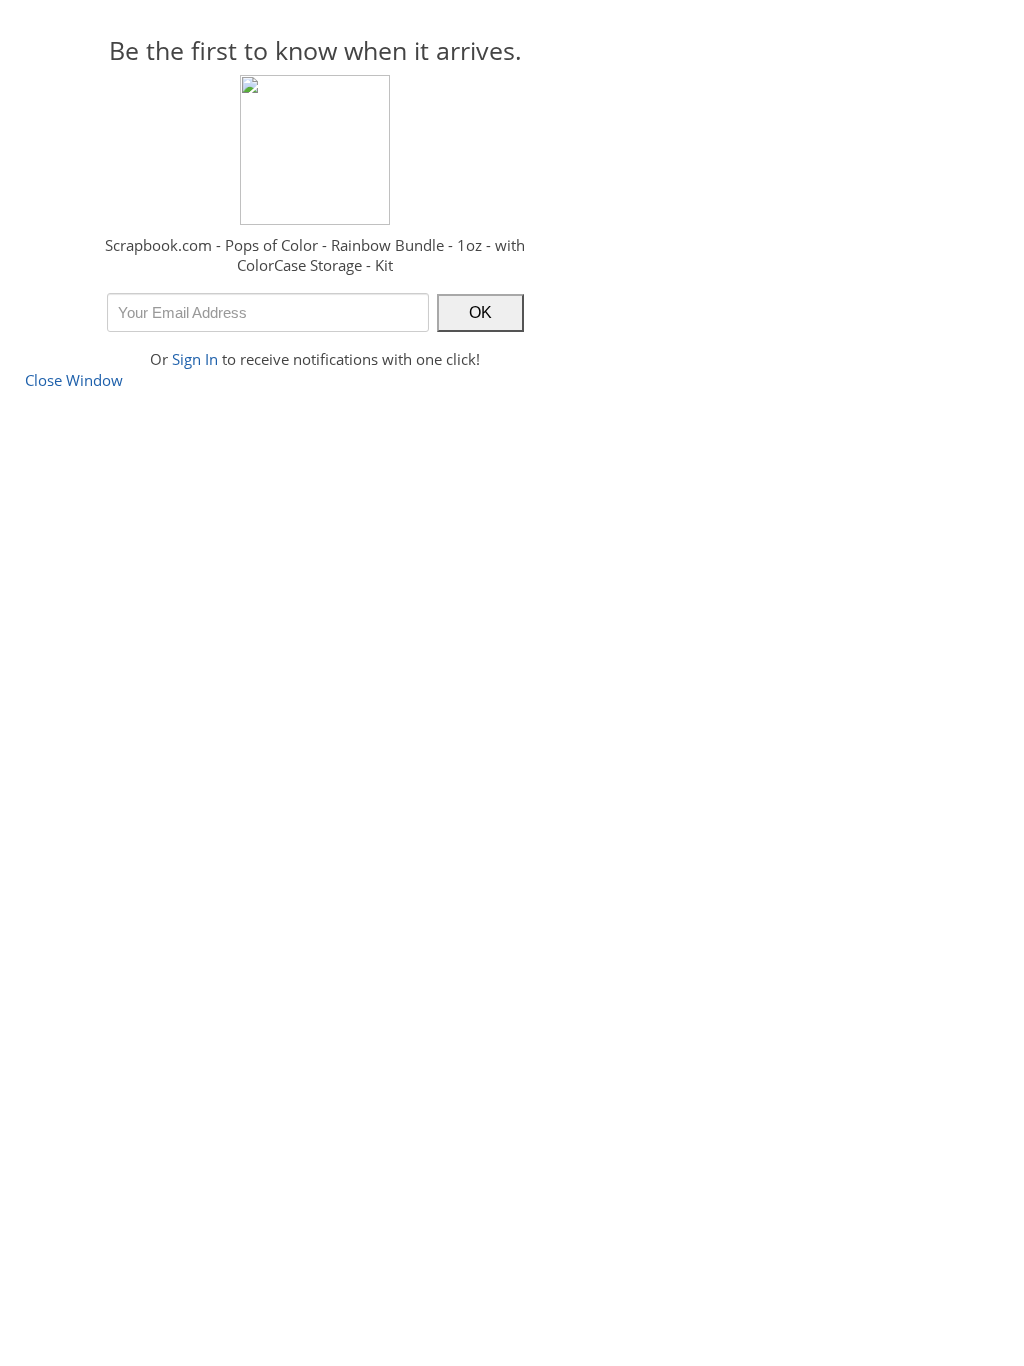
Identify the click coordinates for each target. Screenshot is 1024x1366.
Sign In (195, 359)
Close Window (74, 380)
